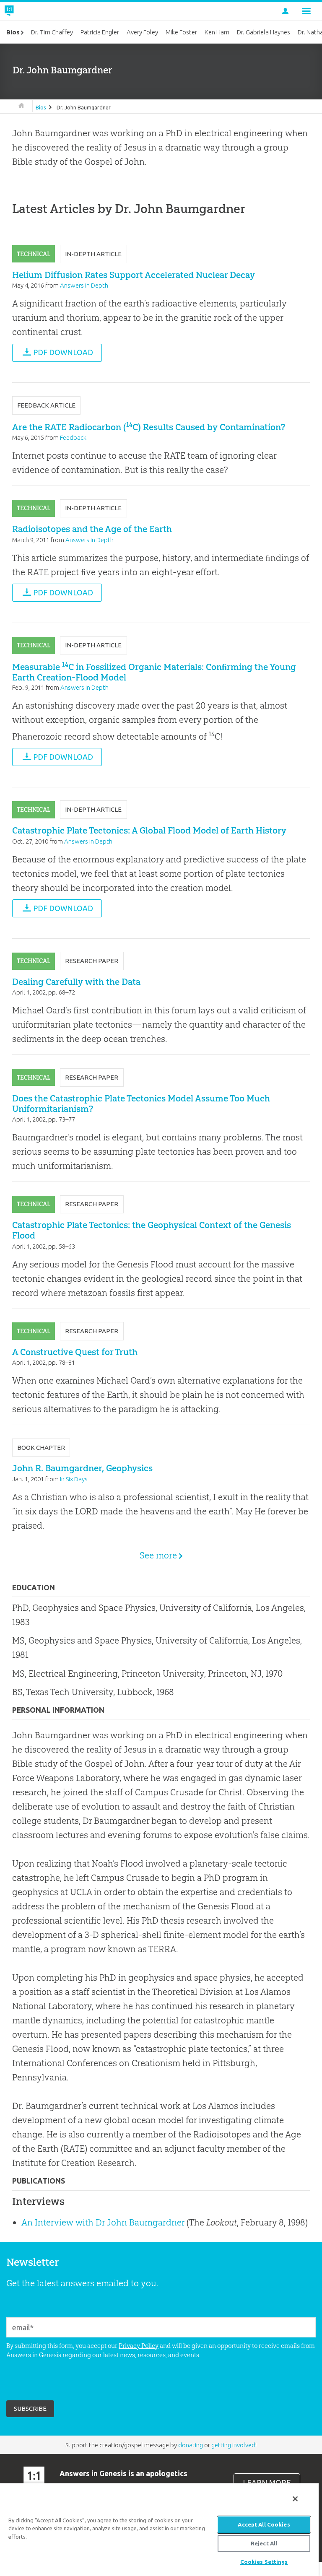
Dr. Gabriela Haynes (264, 32)
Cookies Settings (264, 2562)
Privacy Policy (139, 2346)
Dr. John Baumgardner (84, 107)
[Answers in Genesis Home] (28, 11)
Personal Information (58, 1710)
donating (191, 2445)
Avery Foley (142, 32)
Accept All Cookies (264, 2524)
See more (158, 1555)
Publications (39, 2181)
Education (34, 1588)
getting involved (233, 2445)
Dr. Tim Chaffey (52, 32)
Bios (41, 107)
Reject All (264, 2543)
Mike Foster (181, 32)
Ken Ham (217, 32)
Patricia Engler (100, 32)
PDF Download (63, 352)
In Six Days (74, 1479)
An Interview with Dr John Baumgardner (103, 2222)
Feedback (73, 438)
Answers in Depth (84, 285)
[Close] (295, 2499)
